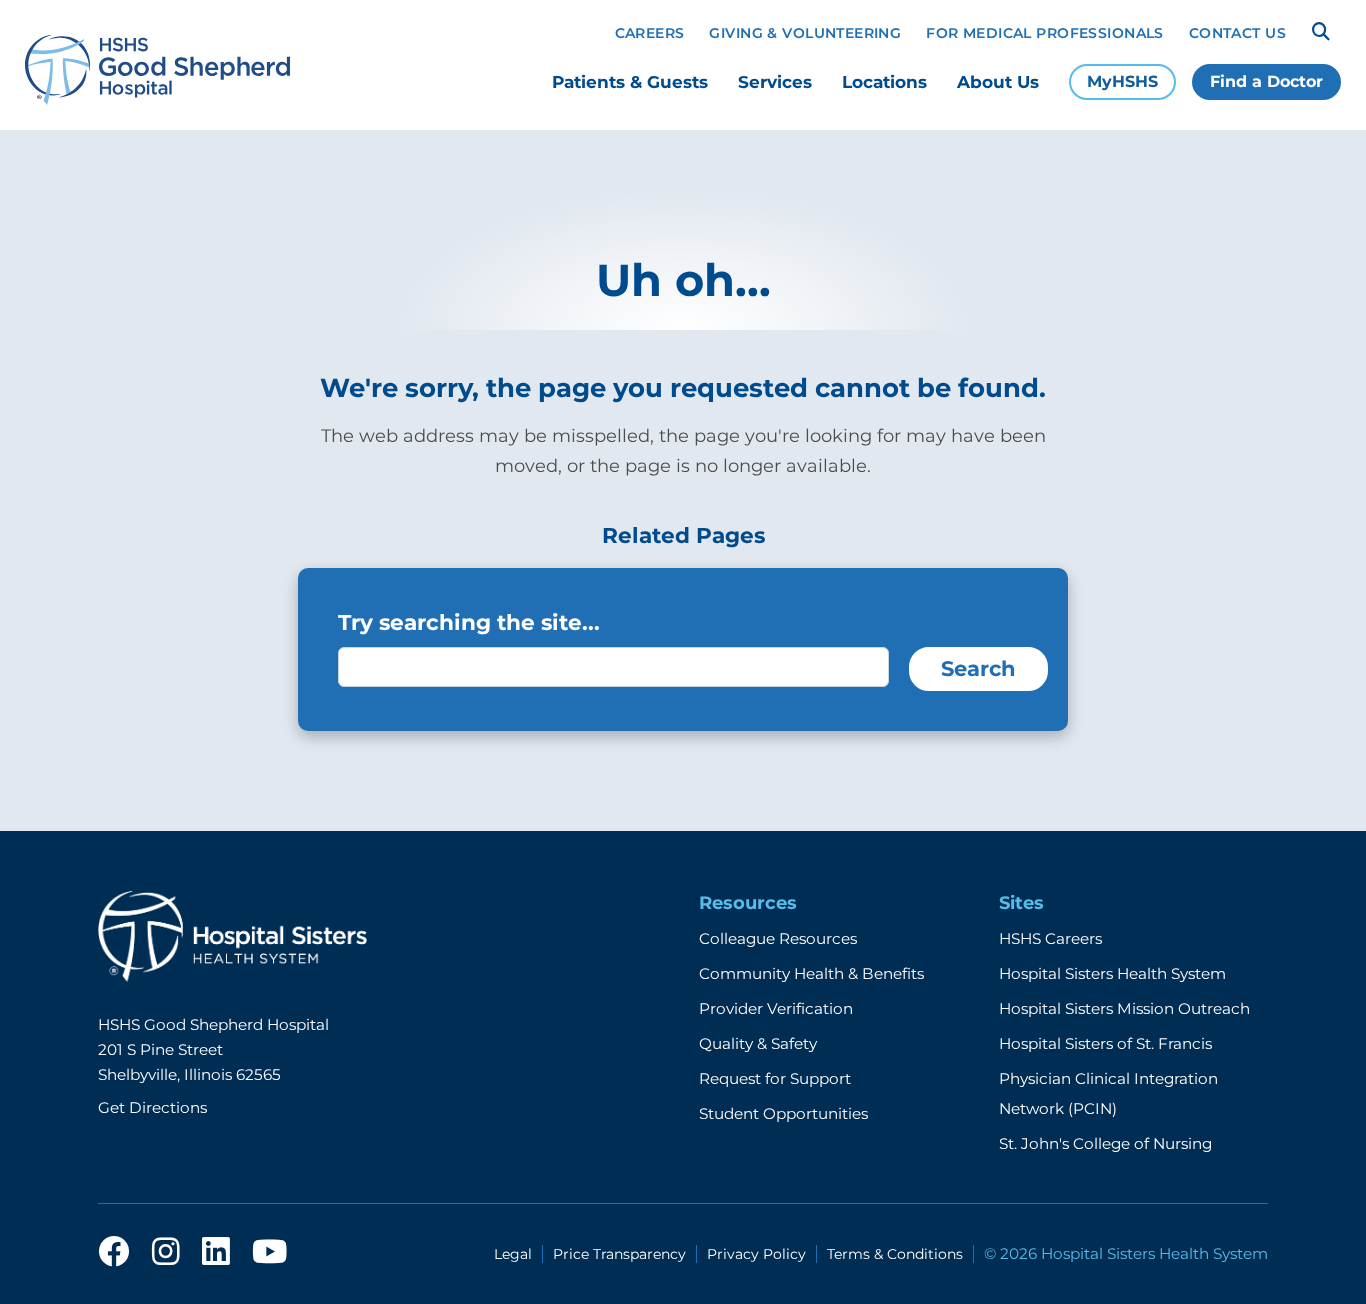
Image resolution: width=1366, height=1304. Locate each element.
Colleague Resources (778, 938)
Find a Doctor (1266, 81)
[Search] (1321, 32)
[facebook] (114, 1253)
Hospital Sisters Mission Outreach (1124, 1008)
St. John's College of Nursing (1105, 1143)
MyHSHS (1122, 81)
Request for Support (775, 1078)
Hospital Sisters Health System (1112, 973)
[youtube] (269, 1253)
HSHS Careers (1050, 938)
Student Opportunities (783, 1113)
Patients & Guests (630, 82)
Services (775, 82)
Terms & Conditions (895, 1254)
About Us (998, 82)
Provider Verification (776, 1008)
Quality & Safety (758, 1043)
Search (978, 668)
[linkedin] (216, 1253)
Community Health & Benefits (811, 973)
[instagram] (166, 1253)
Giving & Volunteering (805, 33)
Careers (650, 33)
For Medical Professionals (1045, 33)
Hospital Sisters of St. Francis (1105, 1043)
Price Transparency (619, 1254)
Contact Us (1237, 33)
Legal (513, 1254)
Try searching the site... (469, 622)
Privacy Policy (756, 1254)
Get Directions (152, 1107)
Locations (884, 82)
